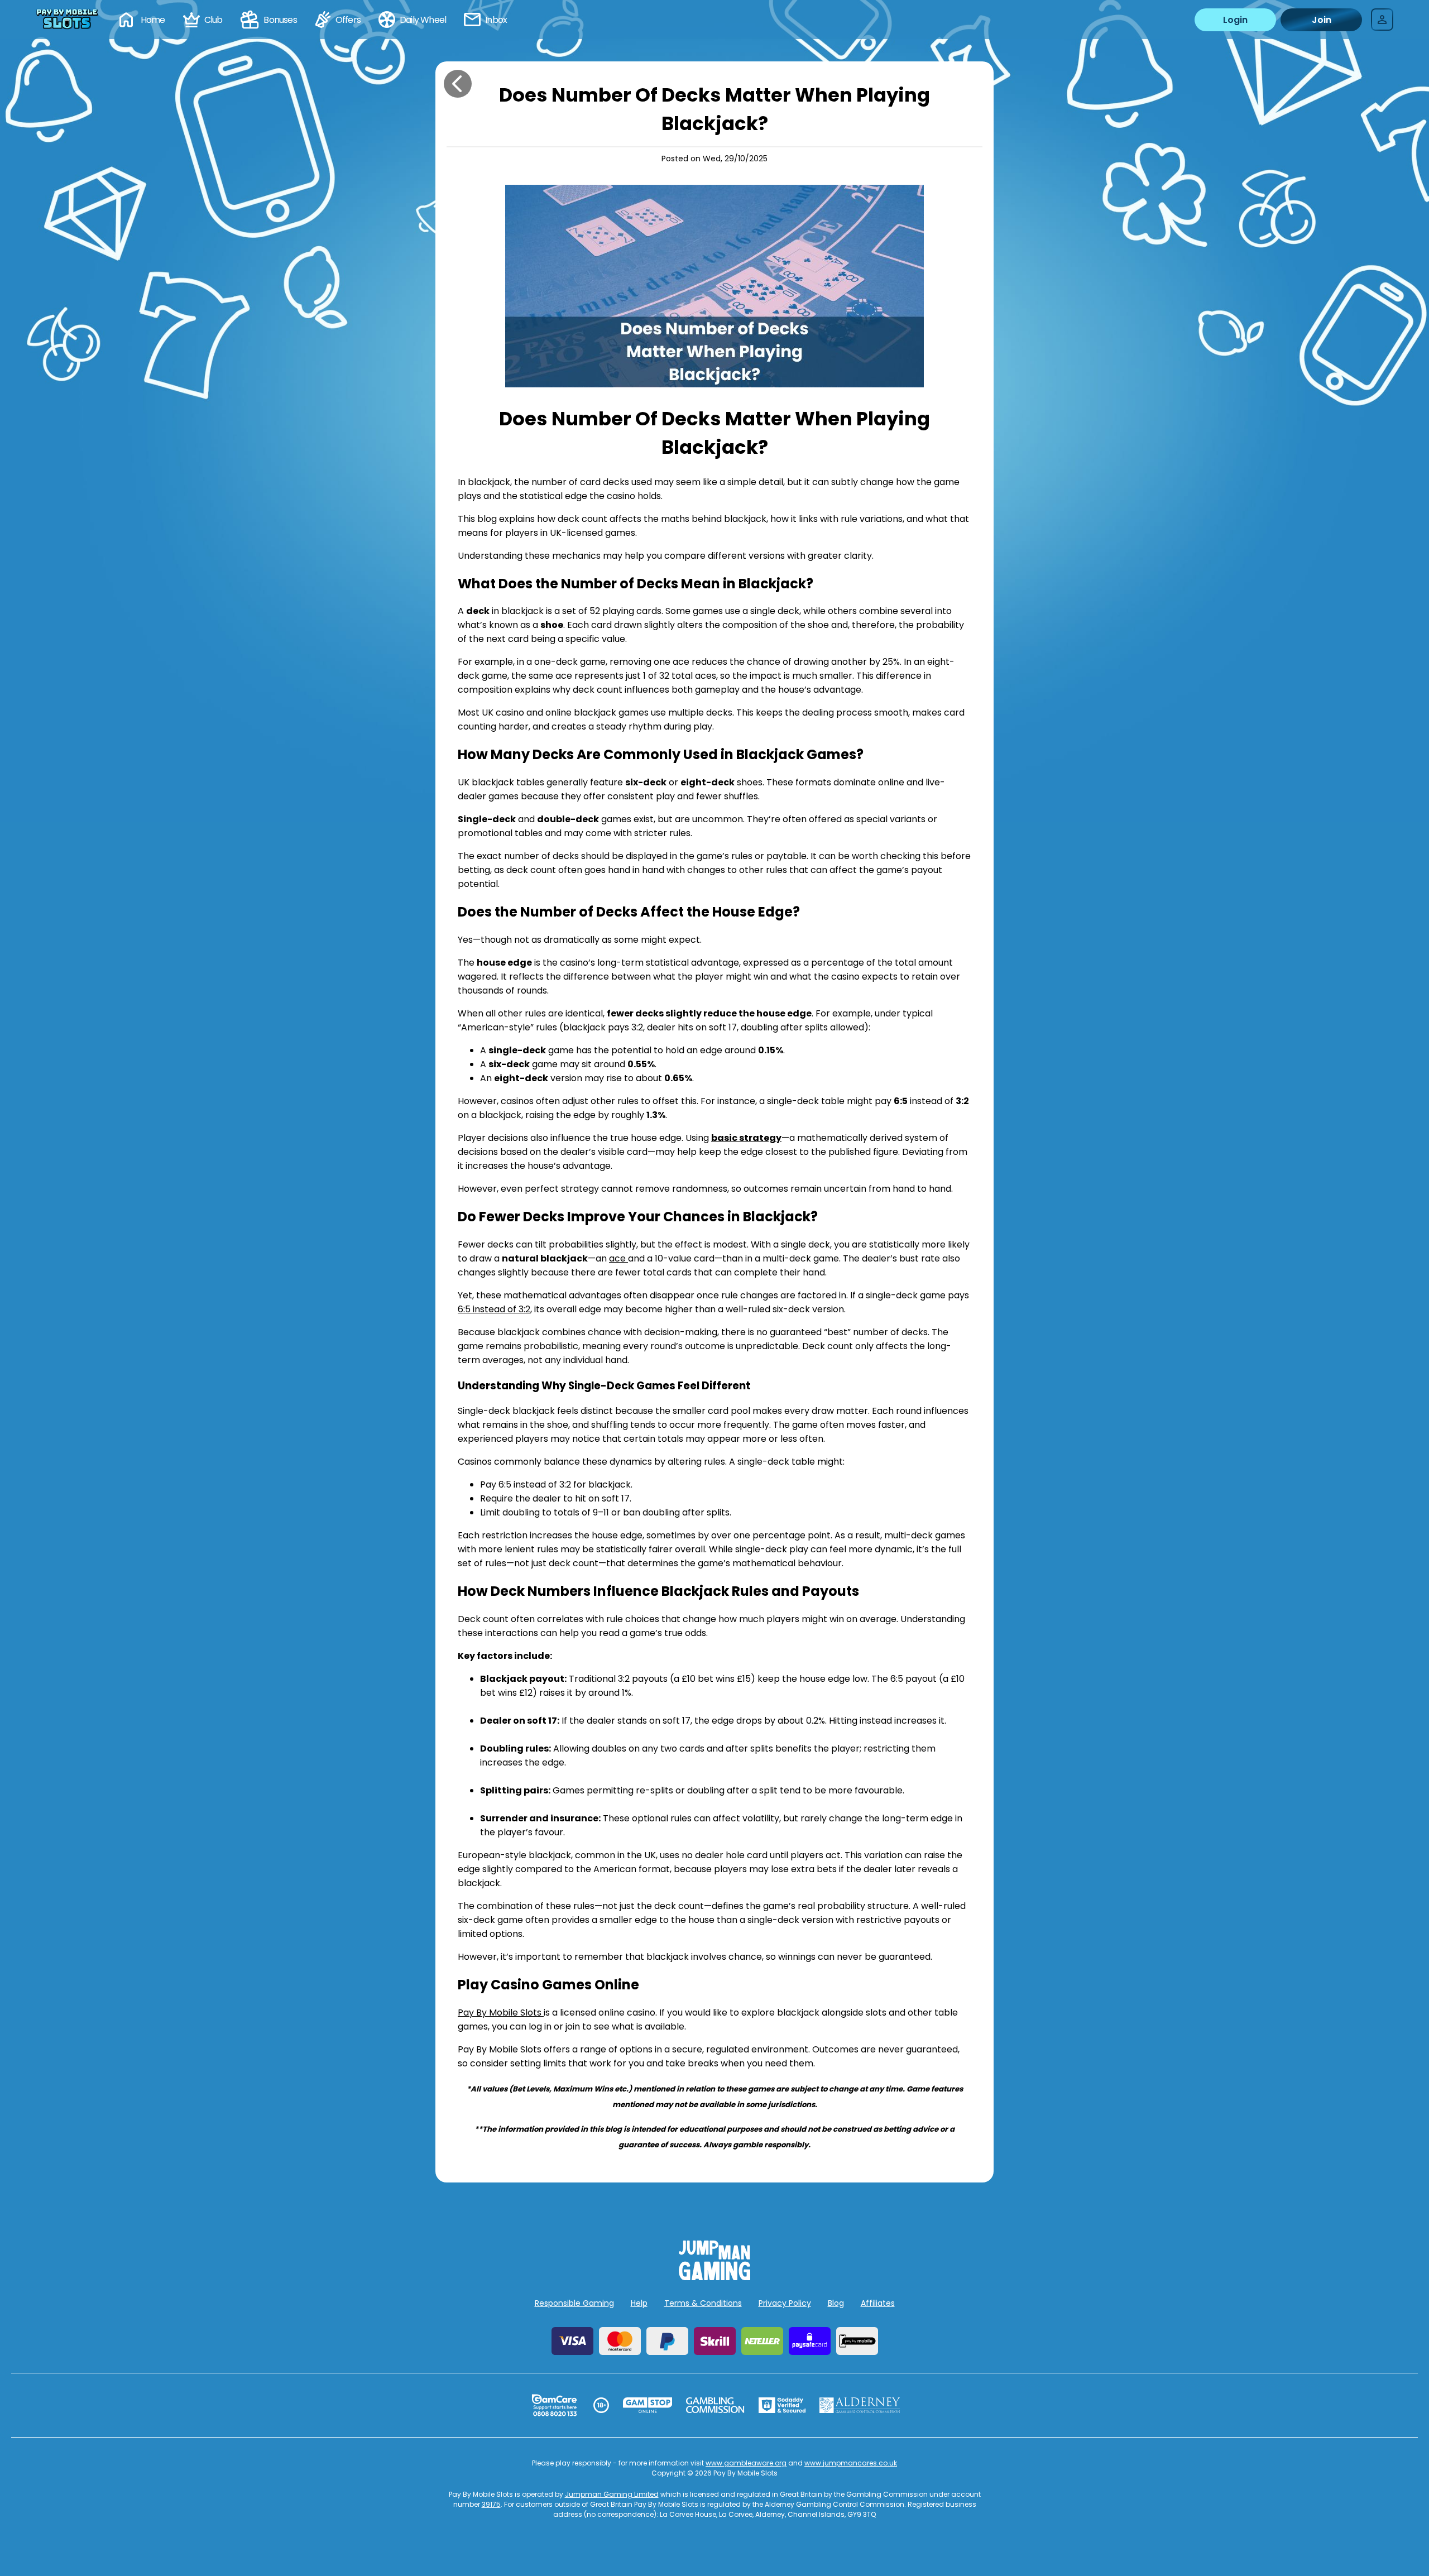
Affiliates (878, 2303)
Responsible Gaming (574, 2303)
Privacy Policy (785, 2303)
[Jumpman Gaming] (714, 2277)
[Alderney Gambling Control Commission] (860, 2405)
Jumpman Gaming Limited (612, 2494)
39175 (491, 2504)
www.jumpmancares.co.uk (851, 2463)
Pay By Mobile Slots (501, 2013)
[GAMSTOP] (648, 2405)
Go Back (458, 84)
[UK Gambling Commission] (715, 2405)
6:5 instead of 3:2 (494, 1309)
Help (639, 2303)
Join (1322, 20)
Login (1235, 20)
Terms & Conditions (703, 2303)
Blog (836, 2303)
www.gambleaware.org (746, 2463)
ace (618, 1258)
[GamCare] (554, 2405)
